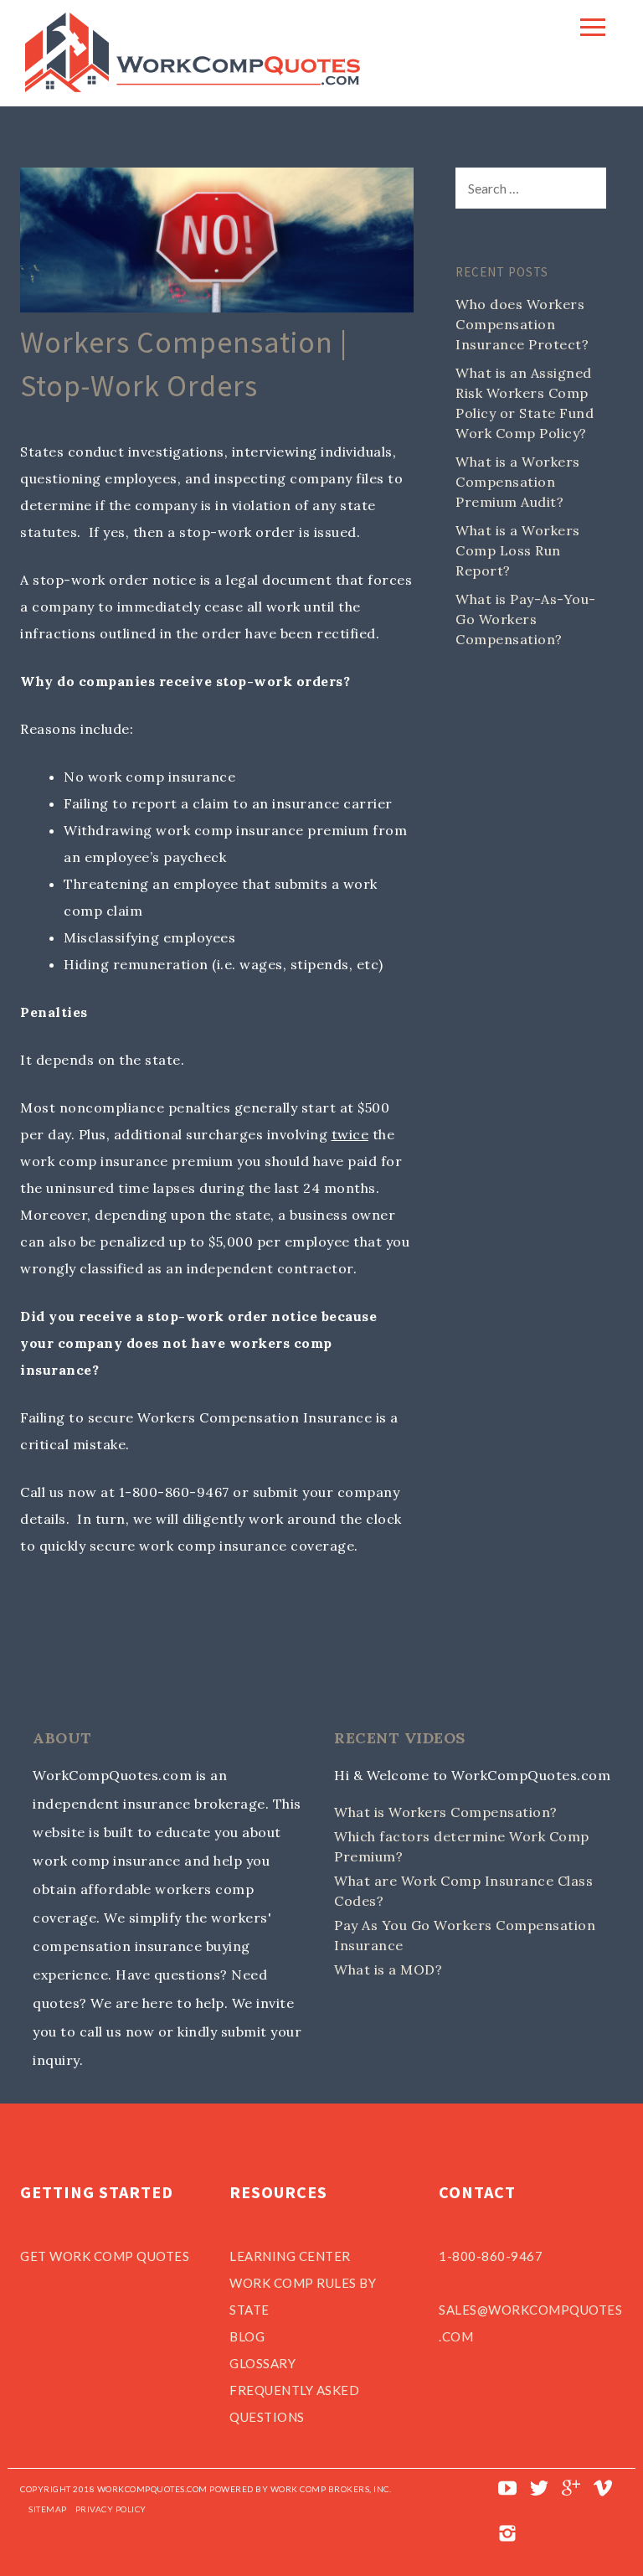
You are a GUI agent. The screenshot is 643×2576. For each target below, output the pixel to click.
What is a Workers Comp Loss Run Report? (518, 550)
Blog (247, 2336)
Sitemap (48, 2509)
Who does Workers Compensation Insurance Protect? (522, 324)
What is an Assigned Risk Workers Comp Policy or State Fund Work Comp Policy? (525, 403)
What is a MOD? (388, 1969)
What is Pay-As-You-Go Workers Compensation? (526, 619)
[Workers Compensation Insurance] (193, 87)
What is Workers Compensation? (446, 1812)
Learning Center (290, 2256)
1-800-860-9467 (491, 2256)
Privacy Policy (111, 2509)
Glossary (262, 2363)
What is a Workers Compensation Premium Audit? (518, 482)
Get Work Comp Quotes (105, 2256)
